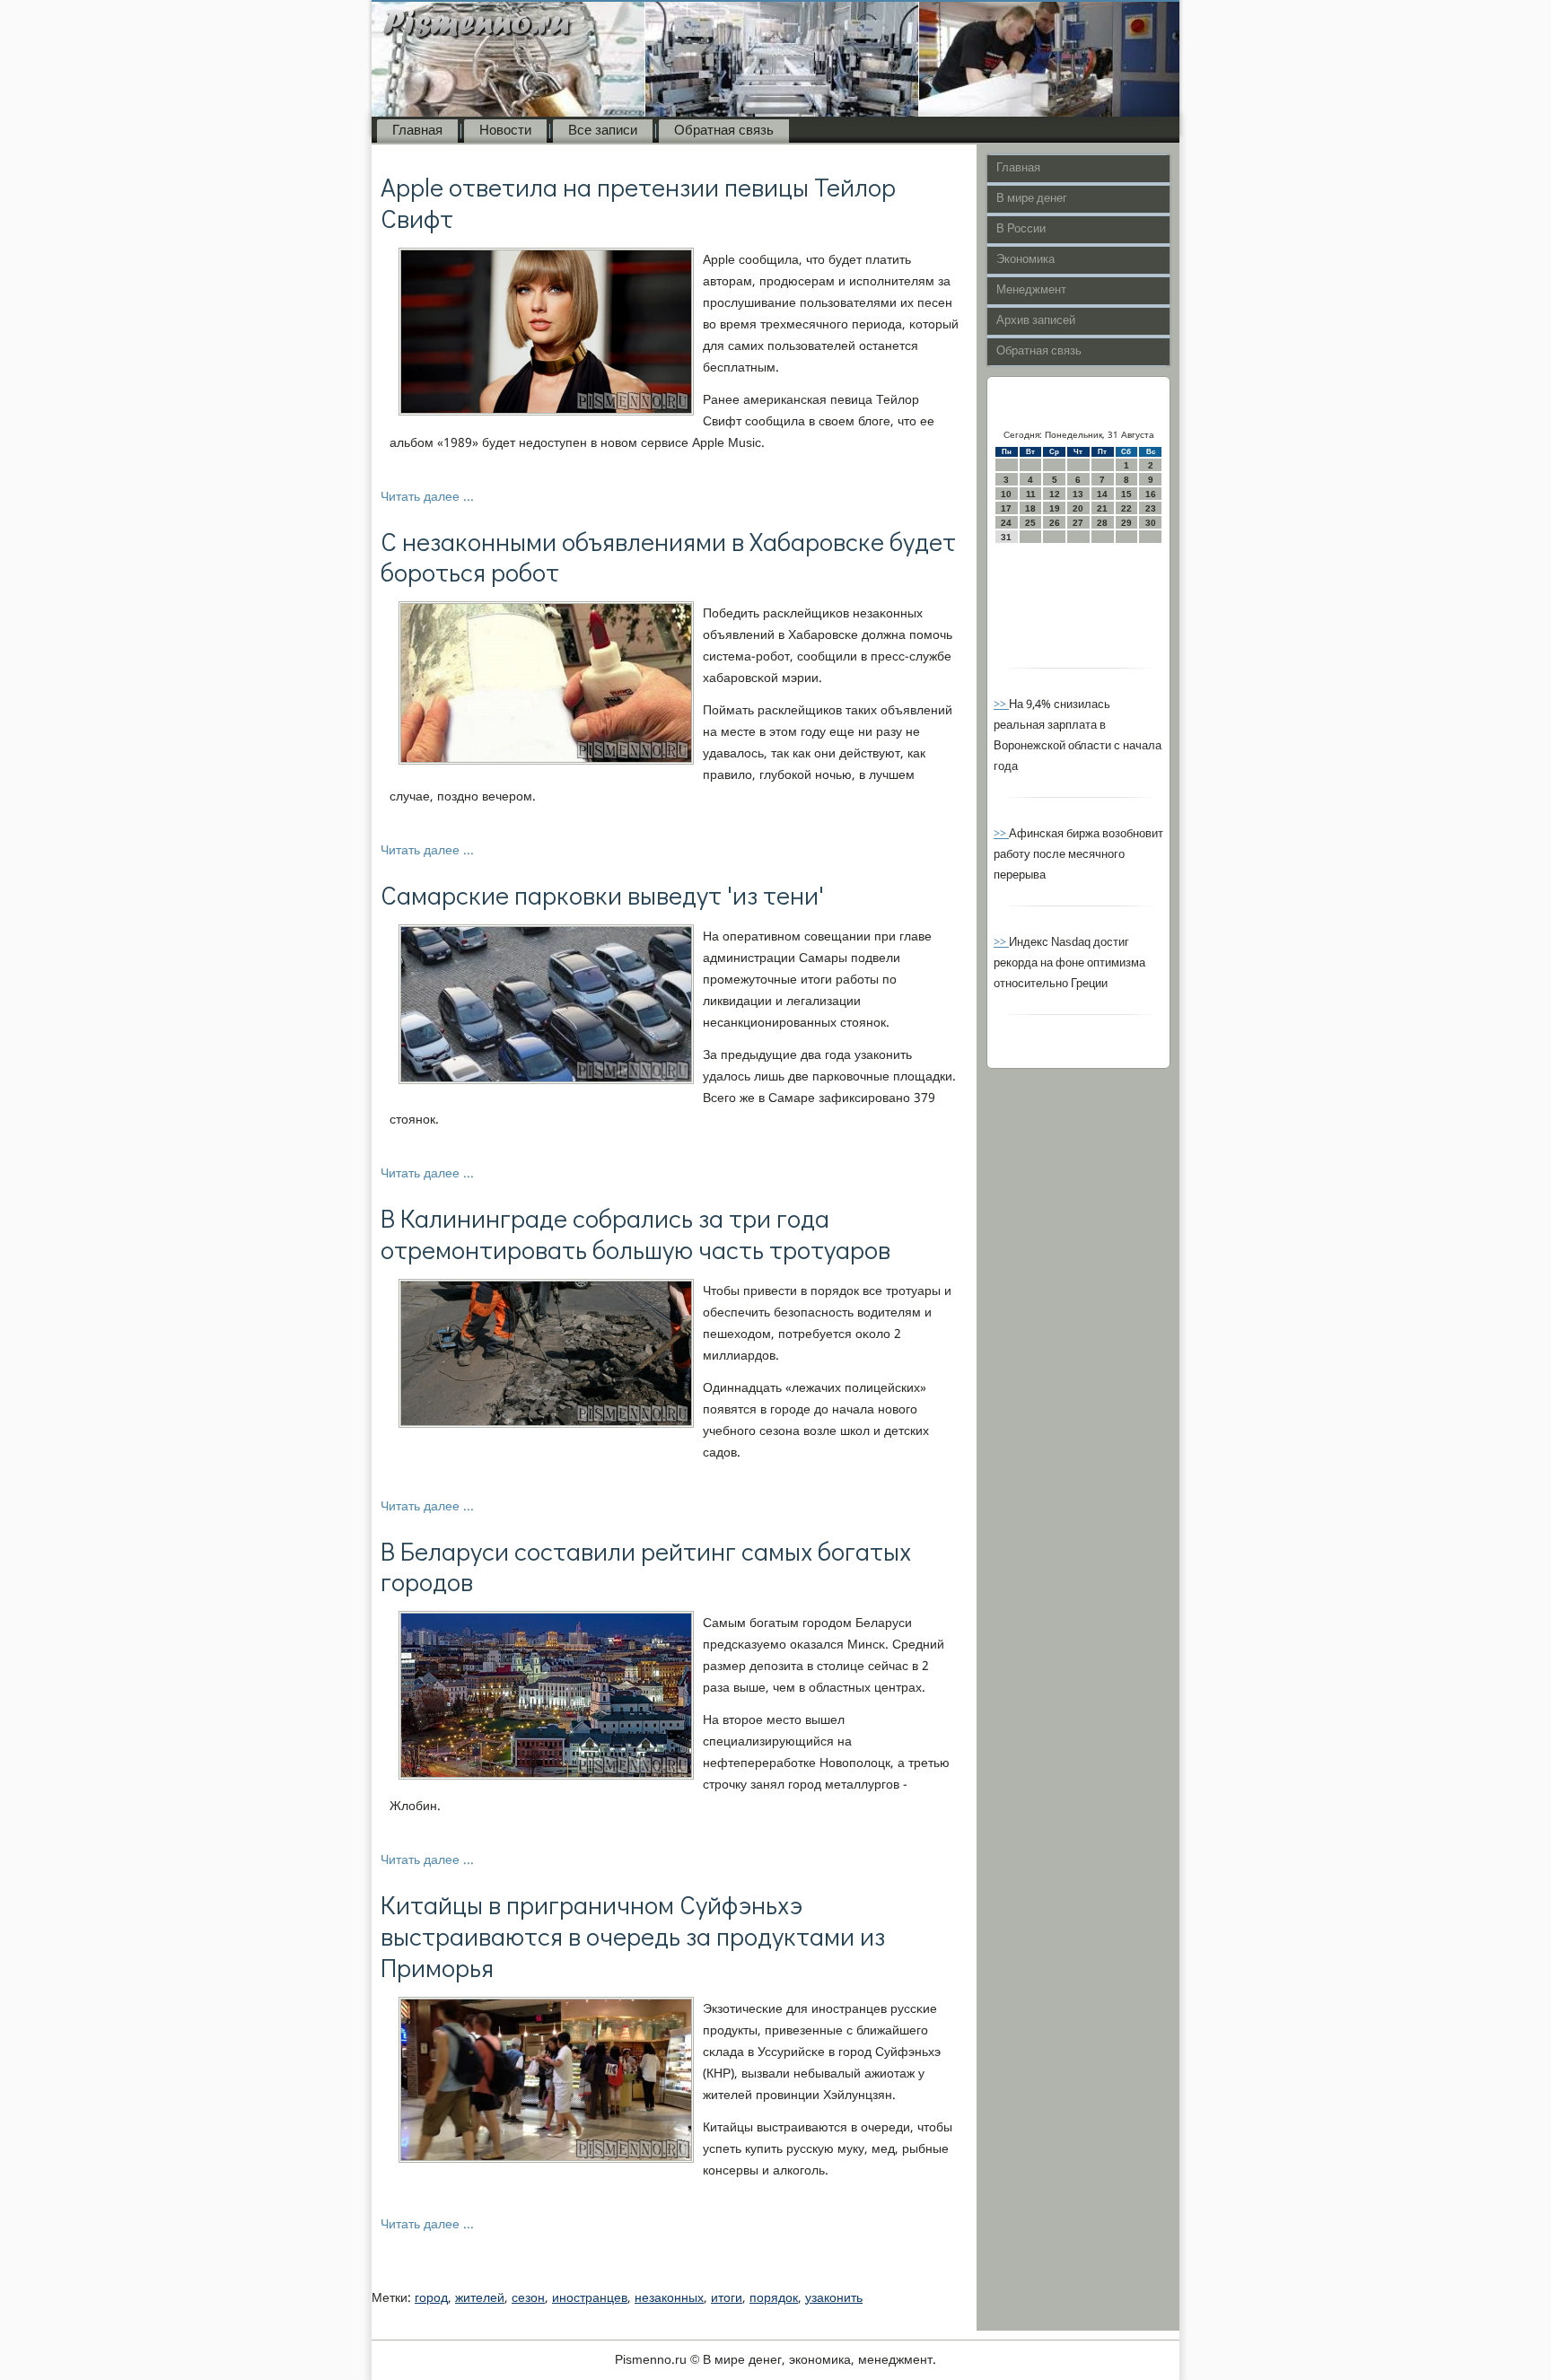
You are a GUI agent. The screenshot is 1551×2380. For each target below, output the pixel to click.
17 (1006, 508)
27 (1078, 523)
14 (1102, 494)
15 (1126, 494)
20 (1078, 508)
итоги (727, 2298)
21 (1102, 508)
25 (1030, 523)
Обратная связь (724, 131)
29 (1126, 523)
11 (1031, 494)
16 (1151, 494)
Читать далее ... (427, 497)
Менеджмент (1031, 290)
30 (1151, 523)
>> (1001, 705)
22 (1126, 508)
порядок (774, 2298)
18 (1030, 508)
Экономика (1025, 260)
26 (1055, 523)
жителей (480, 2298)
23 (1151, 508)
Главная (417, 131)
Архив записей (1036, 321)
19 (1055, 508)
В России (1021, 229)
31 (1006, 537)
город (431, 2298)
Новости (505, 131)
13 (1078, 494)
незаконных (669, 2298)
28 (1102, 523)
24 (1006, 523)
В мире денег (1032, 199)
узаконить (834, 2298)
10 (1006, 494)
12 (1055, 494)
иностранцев (590, 2298)
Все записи (603, 131)
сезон (528, 2298)
